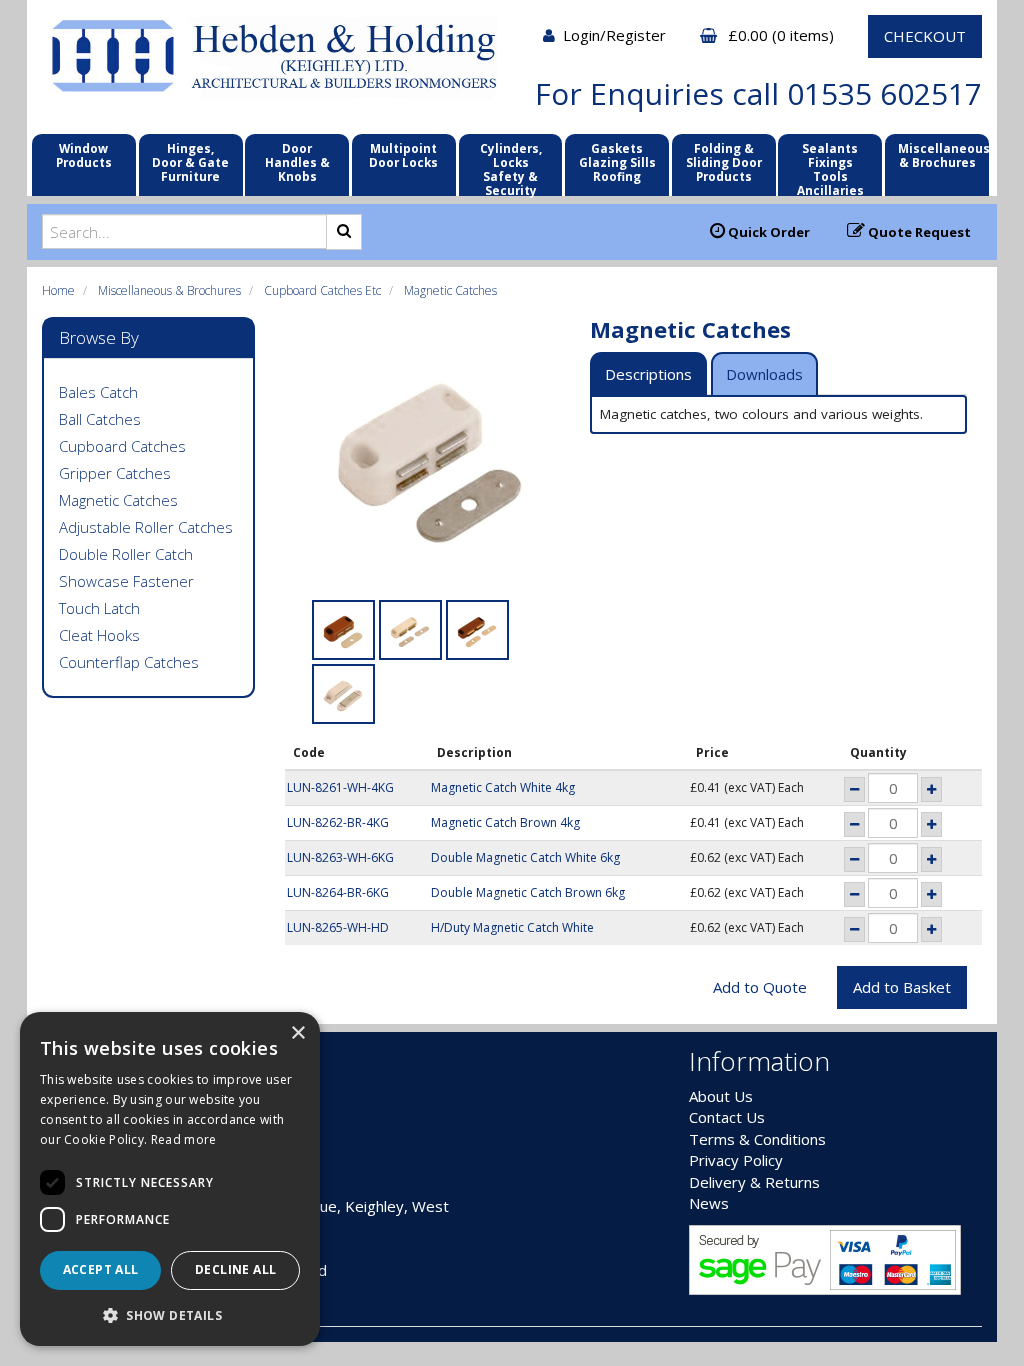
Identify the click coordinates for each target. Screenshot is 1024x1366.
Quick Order (767, 232)
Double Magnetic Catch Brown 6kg (528, 892)
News (709, 1203)
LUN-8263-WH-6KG (340, 857)
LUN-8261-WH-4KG (340, 787)
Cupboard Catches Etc (322, 290)
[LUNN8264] (477, 630)
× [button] (297, 1033)
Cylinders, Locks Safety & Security (511, 169)
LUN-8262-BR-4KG (338, 822)
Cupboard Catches (122, 446)
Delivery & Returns (754, 1182)
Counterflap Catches (129, 662)
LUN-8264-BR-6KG (338, 892)
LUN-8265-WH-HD (338, 927)
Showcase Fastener (126, 581)
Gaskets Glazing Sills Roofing (617, 162)
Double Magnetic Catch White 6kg (525, 857)
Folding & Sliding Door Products (724, 162)
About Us (721, 1096)
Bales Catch (98, 392)
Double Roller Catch (126, 554)
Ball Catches (100, 419)
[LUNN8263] (410, 630)
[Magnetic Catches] (430, 462)
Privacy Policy (736, 1160)
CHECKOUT (925, 36)
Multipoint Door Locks (403, 155)
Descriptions (648, 374)
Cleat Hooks (99, 635)
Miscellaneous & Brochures (943, 155)
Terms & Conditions (757, 1139)
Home (58, 290)
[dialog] (170, 1179)
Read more (184, 1139)
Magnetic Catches (450, 290)
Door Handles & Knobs (297, 162)
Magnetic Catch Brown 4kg (505, 822)
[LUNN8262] (343, 630)
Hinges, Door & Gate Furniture (190, 162)
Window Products (84, 155)
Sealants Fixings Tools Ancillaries (830, 169)
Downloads (764, 374)
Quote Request (918, 232)
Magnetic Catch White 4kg (503, 787)
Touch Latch (99, 608)
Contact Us (727, 1117)
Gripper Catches (115, 473)
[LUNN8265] (343, 694)
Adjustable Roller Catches (146, 527)
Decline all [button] (235, 1269)
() (783, 35)
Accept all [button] (101, 1269)
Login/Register (616, 35)
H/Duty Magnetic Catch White (512, 927)
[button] (170, 1314)
